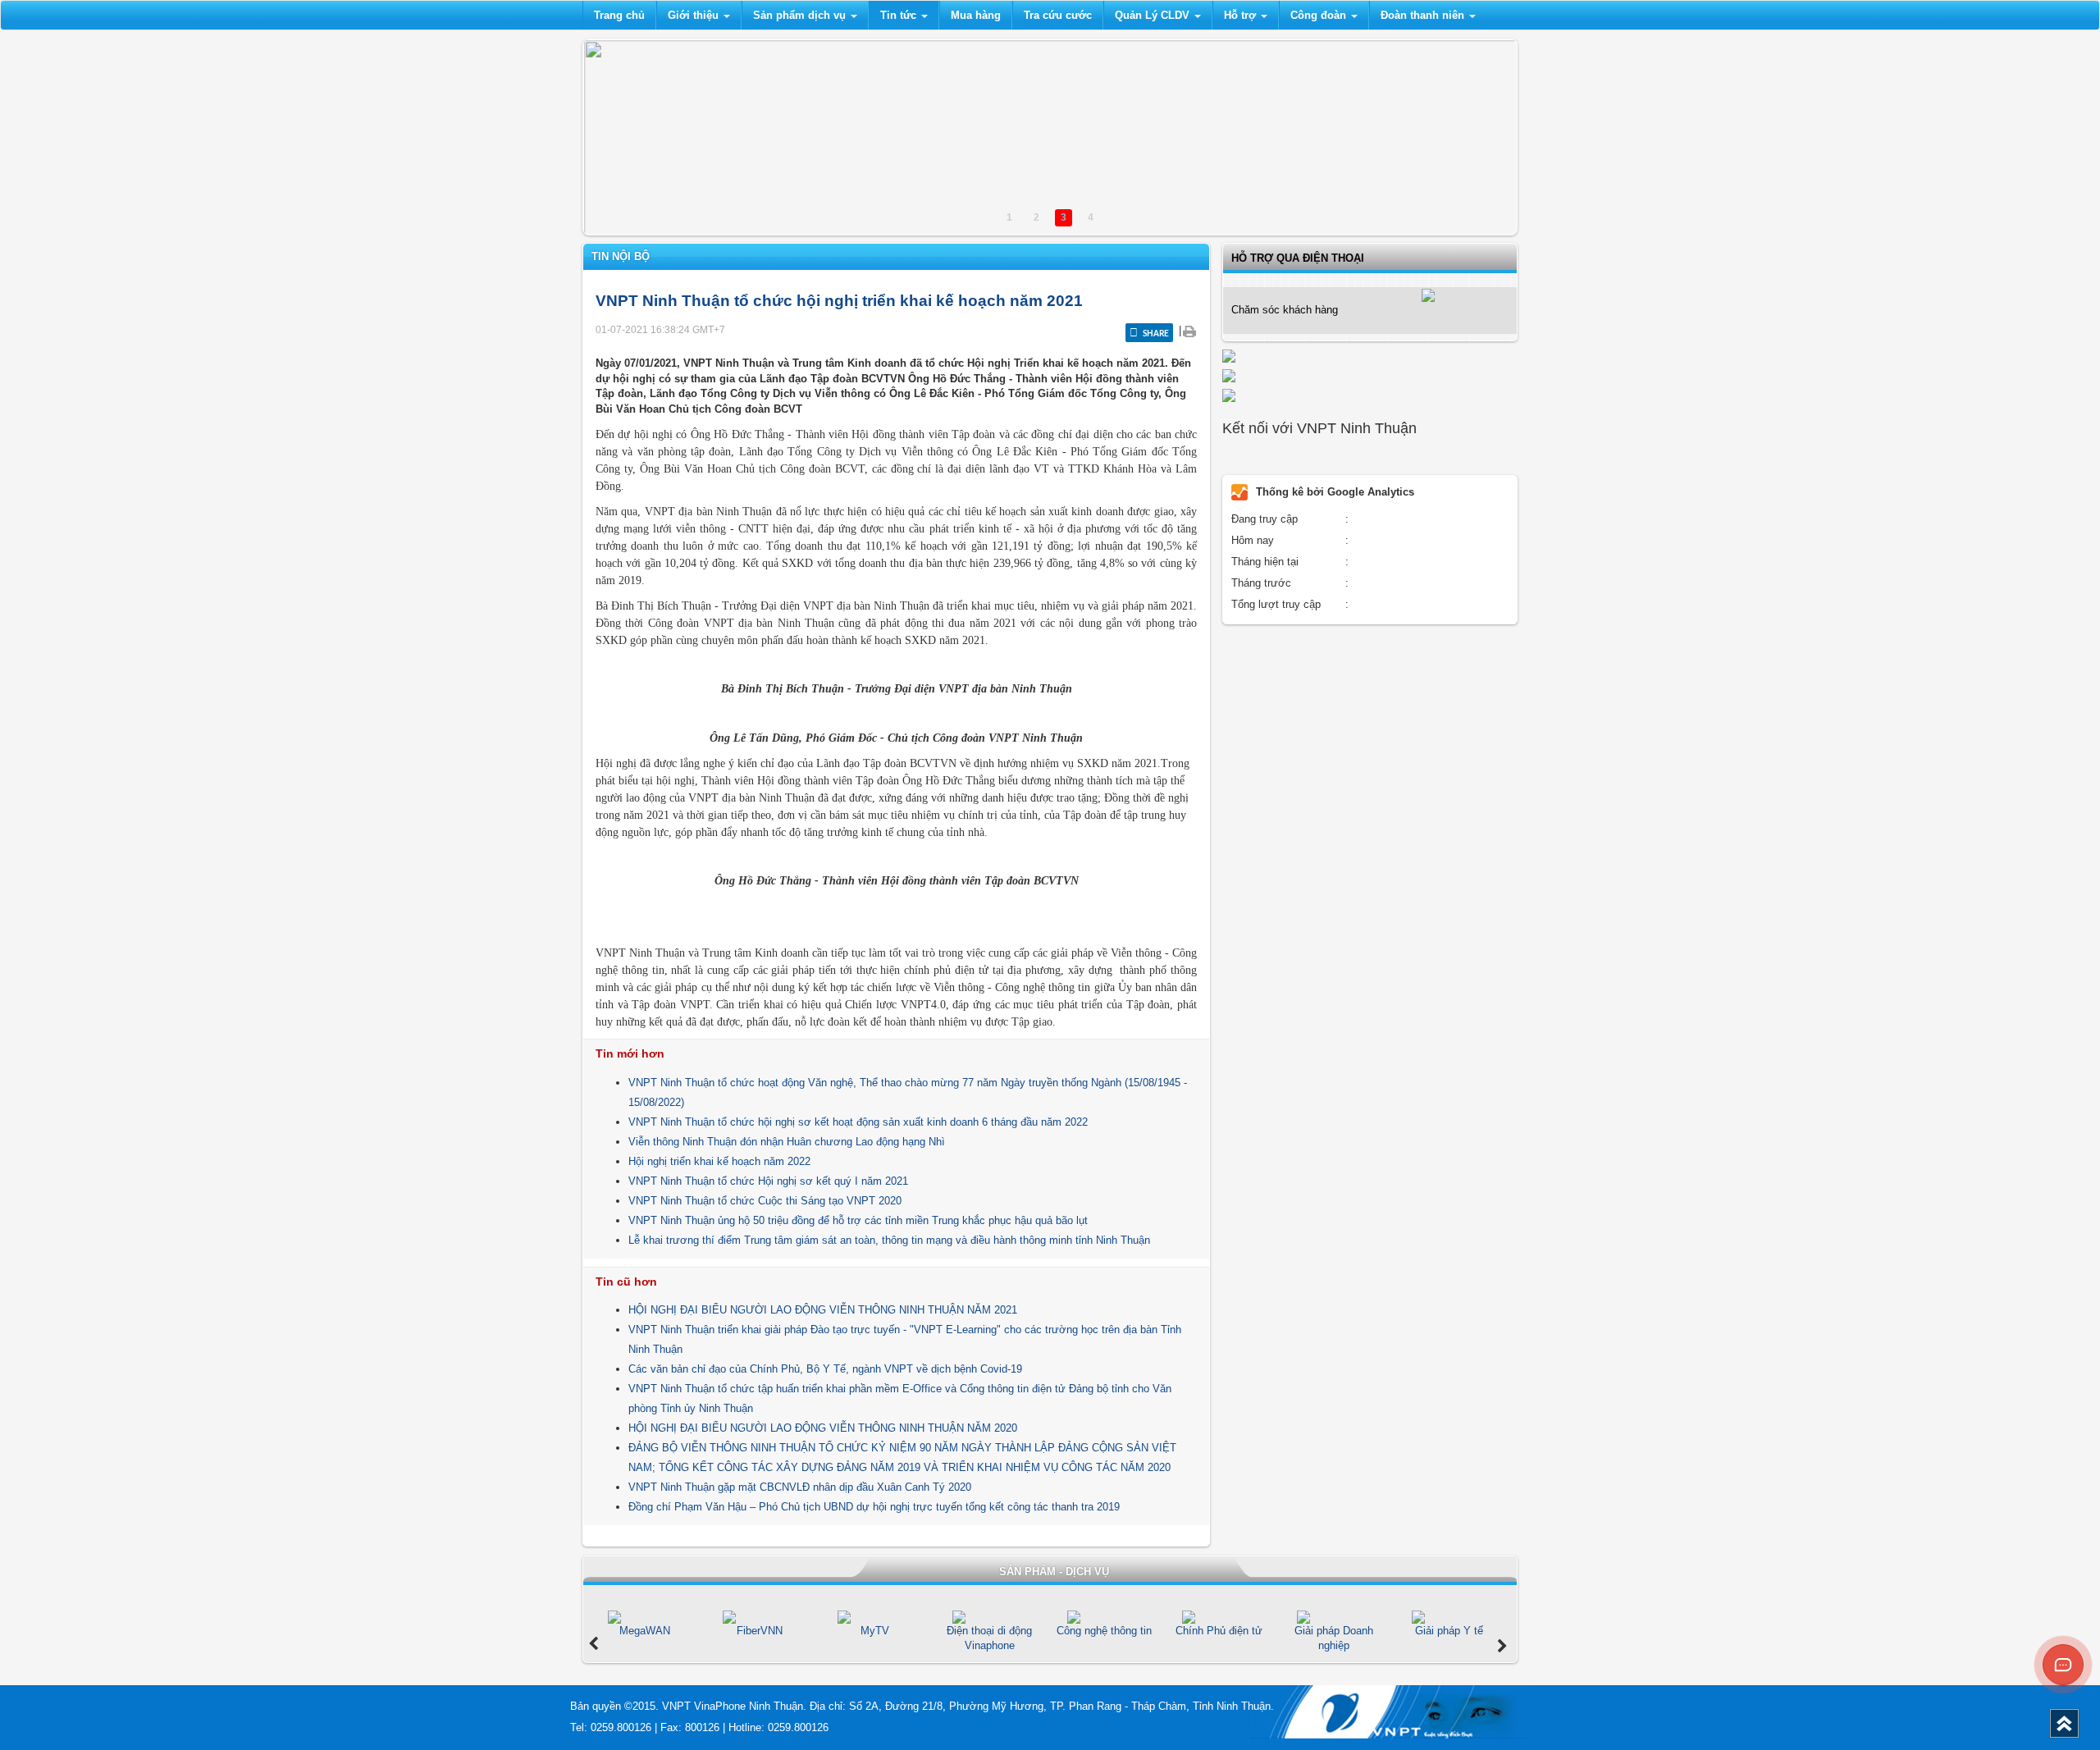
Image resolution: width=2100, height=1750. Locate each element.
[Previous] (593, 1644)
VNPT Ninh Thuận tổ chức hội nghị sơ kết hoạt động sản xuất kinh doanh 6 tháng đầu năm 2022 (858, 1122)
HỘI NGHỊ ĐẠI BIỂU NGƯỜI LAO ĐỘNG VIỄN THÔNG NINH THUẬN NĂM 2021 (823, 1310)
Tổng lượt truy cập (1276, 604)
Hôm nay (1253, 540)
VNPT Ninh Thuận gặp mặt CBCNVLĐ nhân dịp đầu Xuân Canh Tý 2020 (800, 1487)
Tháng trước (1261, 583)
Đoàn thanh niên (1424, 15)
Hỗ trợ (1242, 15)
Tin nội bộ (621, 256)
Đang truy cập (1265, 519)
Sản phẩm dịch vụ (801, 15)
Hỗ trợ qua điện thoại (1298, 258)
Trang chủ (619, 15)
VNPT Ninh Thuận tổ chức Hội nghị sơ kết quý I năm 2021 (768, 1181)
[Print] (1189, 330)
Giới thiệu (695, 15)
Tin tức (900, 15)
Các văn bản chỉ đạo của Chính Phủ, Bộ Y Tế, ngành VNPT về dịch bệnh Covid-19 (825, 1369)
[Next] (1502, 1647)
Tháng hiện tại (1265, 562)
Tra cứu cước (1058, 15)
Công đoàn (1320, 15)
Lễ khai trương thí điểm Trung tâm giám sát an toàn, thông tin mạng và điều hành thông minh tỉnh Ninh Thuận (889, 1240)
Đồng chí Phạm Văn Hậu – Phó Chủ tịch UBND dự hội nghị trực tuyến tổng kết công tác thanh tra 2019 (874, 1507)
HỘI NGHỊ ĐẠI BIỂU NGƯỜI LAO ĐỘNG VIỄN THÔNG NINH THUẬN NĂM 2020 (823, 1428)
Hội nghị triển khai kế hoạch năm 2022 (719, 1161)
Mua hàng (976, 15)
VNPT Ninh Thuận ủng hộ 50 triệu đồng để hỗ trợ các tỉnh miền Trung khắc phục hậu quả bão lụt (858, 1220)
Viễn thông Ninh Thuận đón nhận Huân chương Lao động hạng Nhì (787, 1142)
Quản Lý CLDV (1154, 15)
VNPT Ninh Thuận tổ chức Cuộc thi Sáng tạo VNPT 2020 (765, 1201)
